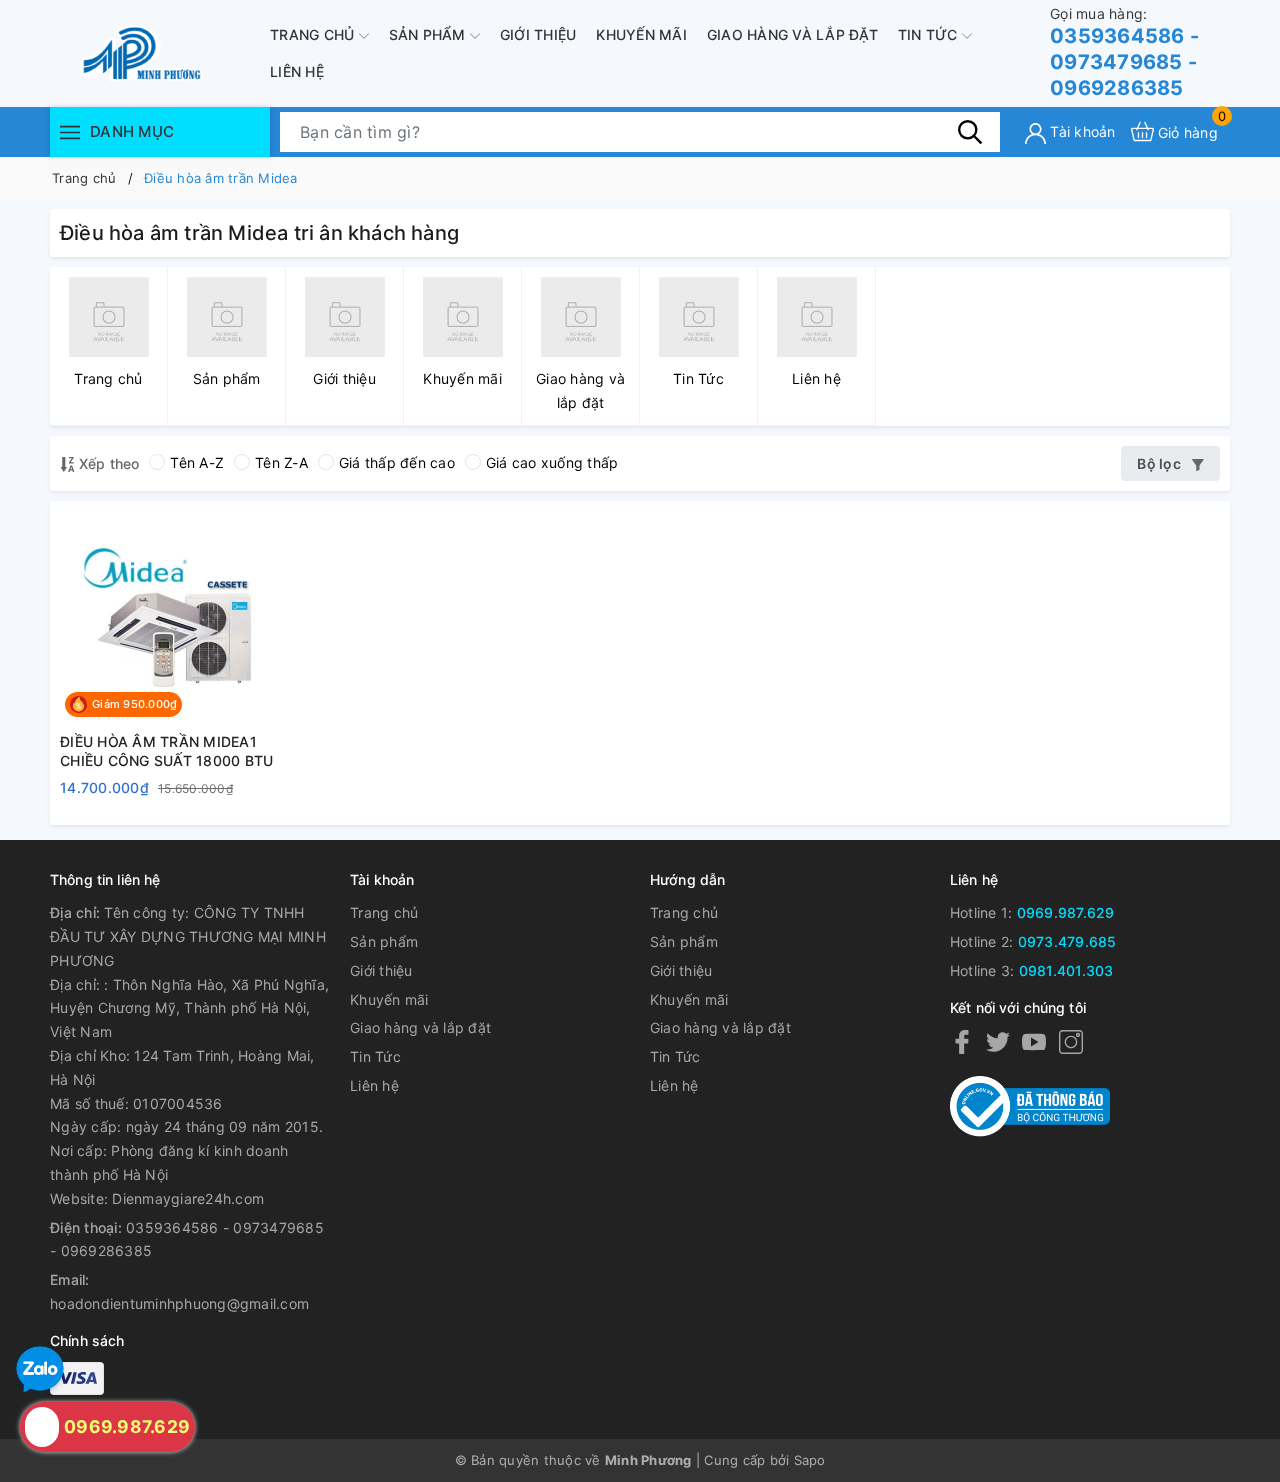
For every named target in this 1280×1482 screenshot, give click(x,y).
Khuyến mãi (641, 34)
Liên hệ (297, 71)
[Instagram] (1071, 1041)
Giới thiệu (538, 34)
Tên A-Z (197, 462)
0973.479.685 (1067, 941)
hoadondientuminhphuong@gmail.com (179, 1303)
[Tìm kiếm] (970, 131)
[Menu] (70, 131)
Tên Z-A (281, 462)
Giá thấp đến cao (397, 462)
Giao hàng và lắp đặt (792, 34)
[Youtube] (1034, 1041)
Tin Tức (930, 34)
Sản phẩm (429, 34)
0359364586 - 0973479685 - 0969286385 (1124, 52)
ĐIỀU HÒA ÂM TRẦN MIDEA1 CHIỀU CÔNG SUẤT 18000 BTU (166, 751)
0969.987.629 (1066, 912)
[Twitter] (998, 1041)
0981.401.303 (1066, 970)
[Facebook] (962, 1041)
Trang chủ (314, 34)
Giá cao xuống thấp (552, 462)
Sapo (810, 1460)
